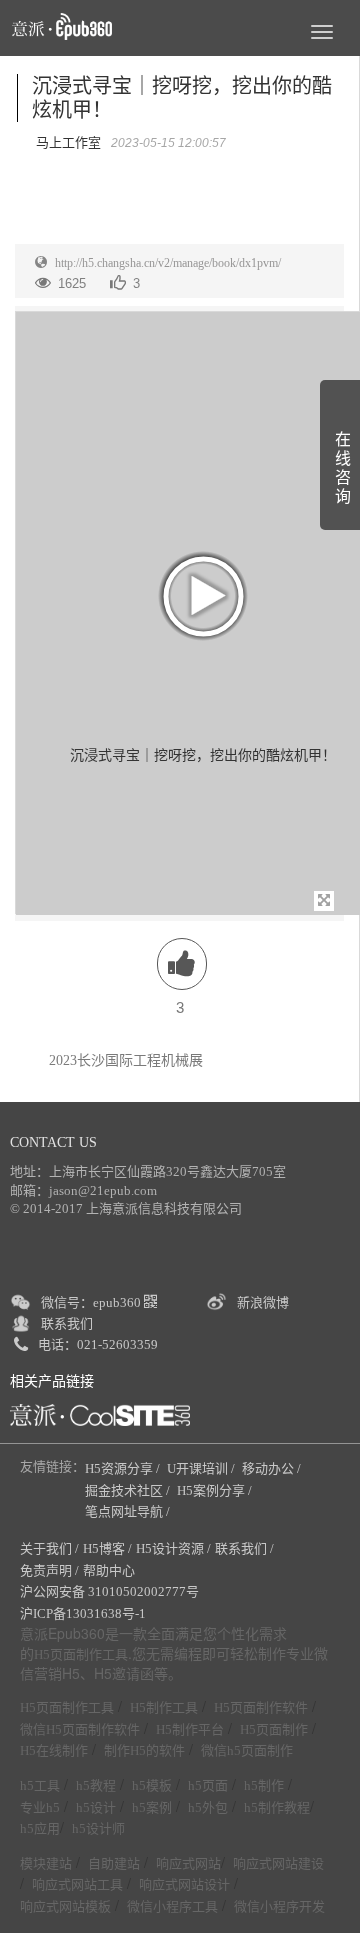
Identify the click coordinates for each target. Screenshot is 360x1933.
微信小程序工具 (172, 1906)
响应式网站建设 (278, 1863)
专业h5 (40, 1807)
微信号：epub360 (92, 1302)
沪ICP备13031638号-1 (83, 1613)
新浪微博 (263, 1302)
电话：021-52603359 (98, 1344)
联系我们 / (244, 1548)
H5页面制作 (274, 1729)
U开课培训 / (202, 1468)
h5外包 (208, 1807)
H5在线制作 (54, 1750)
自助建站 (114, 1863)
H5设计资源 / (173, 1548)
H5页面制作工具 (81, 1655)
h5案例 (152, 1807)
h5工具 (40, 1785)
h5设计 (96, 1807)
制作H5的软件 (144, 1750)
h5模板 (152, 1785)
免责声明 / (49, 1570)
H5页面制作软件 (261, 1707)
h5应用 (40, 1828)
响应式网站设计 (184, 1884)
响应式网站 (188, 1863)
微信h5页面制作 (247, 1750)
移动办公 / (273, 1468)
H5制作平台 (190, 1729)
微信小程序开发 (279, 1906)
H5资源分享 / (124, 1468)
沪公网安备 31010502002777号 (109, 1591)
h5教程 (96, 1785)
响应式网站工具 (77, 1884)
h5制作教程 (277, 1807)
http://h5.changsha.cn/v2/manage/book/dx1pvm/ (168, 263)
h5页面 (208, 1785)
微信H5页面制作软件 (80, 1729)
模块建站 (46, 1863)
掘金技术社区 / (129, 1490)
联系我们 (67, 1323)
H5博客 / (107, 1548)
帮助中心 (109, 1570)
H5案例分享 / (216, 1490)
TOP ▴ (316, 1895)
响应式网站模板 (65, 1906)
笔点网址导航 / (129, 1511)
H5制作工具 (164, 1707)
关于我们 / (49, 1548)
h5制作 (264, 1785)
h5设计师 (98, 1828)
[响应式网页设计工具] (100, 1414)
